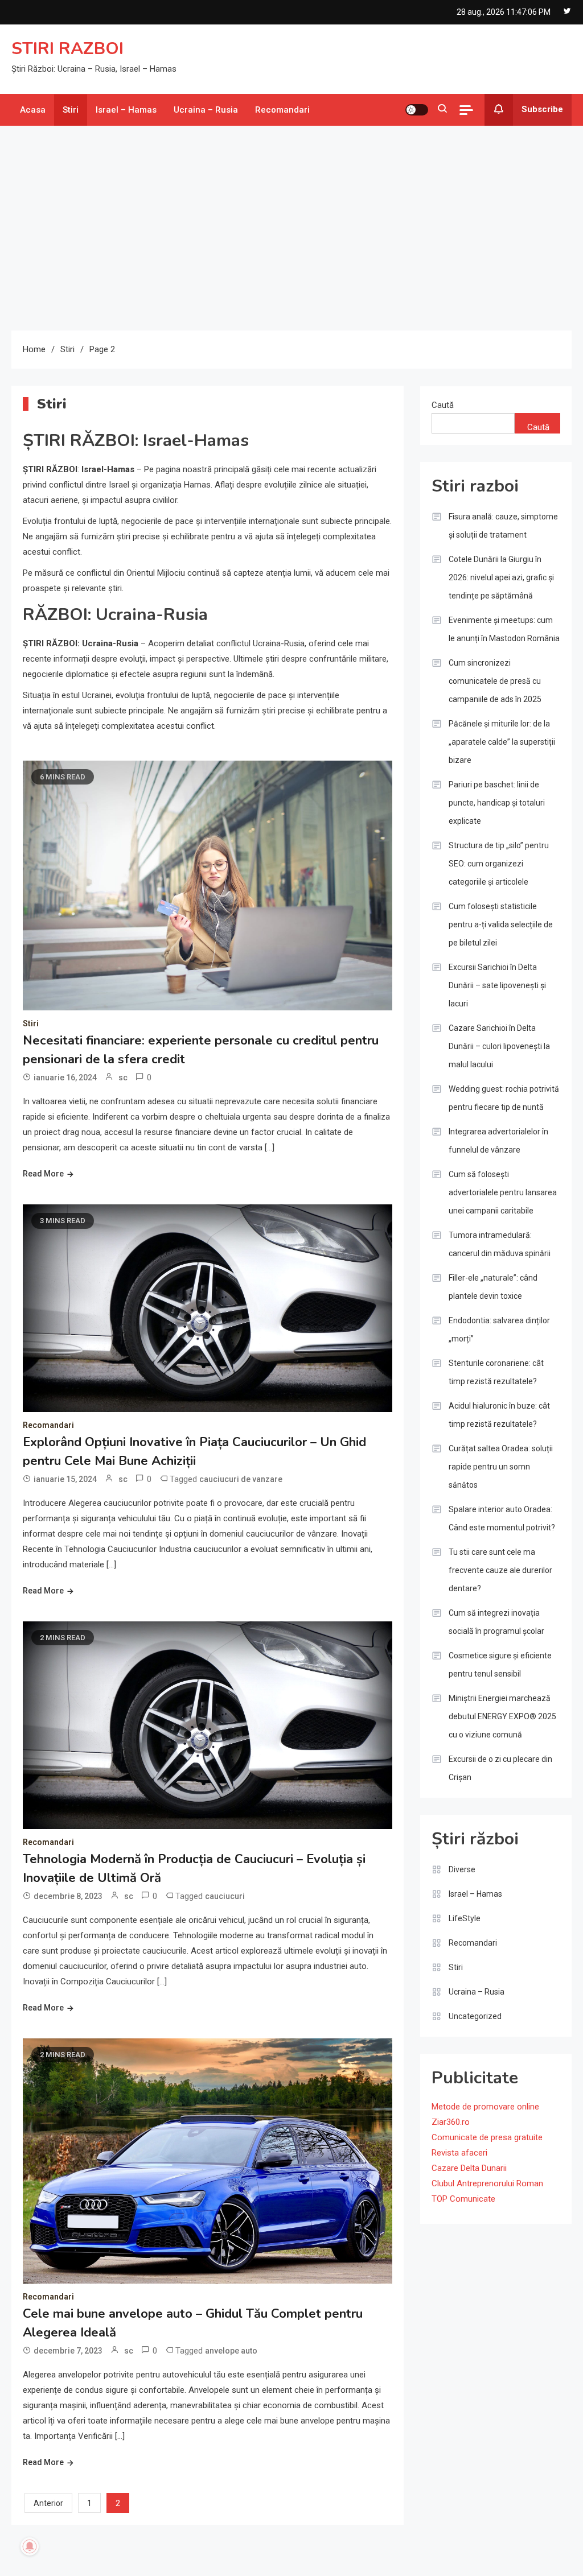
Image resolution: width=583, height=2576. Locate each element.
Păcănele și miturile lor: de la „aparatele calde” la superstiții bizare (502, 742)
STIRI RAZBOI (67, 49)
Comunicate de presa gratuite (487, 2137)
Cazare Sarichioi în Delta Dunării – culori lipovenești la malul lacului (499, 1046)
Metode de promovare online (485, 2107)
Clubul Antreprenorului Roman (487, 2183)
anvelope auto (231, 2351)
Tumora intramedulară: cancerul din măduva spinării (500, 1244)
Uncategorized (475, 2016)
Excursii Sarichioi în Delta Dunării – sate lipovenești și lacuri (497, 985)
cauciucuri (225, 1896)
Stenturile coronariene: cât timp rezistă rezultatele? (496, 1372)
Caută (443, 405)
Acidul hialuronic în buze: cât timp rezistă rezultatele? (499, 1415)
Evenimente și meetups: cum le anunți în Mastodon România (504, 629)
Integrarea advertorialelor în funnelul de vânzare (498, 1141)
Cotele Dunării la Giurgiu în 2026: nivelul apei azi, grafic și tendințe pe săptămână (501, 577)
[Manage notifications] (30, 2546)
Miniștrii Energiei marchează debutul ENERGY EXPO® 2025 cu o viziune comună (502, 1716)
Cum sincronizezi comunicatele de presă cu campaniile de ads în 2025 (495, 681)
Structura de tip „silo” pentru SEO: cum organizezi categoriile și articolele (499, 864)
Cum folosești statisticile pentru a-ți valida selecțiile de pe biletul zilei (501, 924)
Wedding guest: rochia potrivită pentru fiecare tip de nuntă (504, 1098)
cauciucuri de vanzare (241, 1479)
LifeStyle (465, 1918)
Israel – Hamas (126, 110)
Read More (43, 1174)
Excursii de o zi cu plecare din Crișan (500, 1768)
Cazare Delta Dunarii (469, 2168)
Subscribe (542, 109)
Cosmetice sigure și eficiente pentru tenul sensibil (500, 1665)
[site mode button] (417, 110)
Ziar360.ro (451, 2122)
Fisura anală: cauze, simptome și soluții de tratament (503, 526)
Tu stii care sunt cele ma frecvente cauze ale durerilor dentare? (500, 1570)
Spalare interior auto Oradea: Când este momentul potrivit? (502, 1518)
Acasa (33, 110)
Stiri (71, 110)
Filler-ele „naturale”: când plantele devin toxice (493, 1287)
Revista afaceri (459, 2153)
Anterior (48, 2503)
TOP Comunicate (463, 2199)
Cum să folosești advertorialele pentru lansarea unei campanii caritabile (503, 1192)
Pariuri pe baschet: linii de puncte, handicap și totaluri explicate (497, 803)
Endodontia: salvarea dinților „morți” (499, 1330)
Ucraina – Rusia (206, 110)
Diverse (462, 1869)
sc (123, 1078)
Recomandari (282, 110)
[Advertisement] (291, 228)
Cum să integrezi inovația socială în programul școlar (496, 1622)
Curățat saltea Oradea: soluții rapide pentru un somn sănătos (501, 1467)
